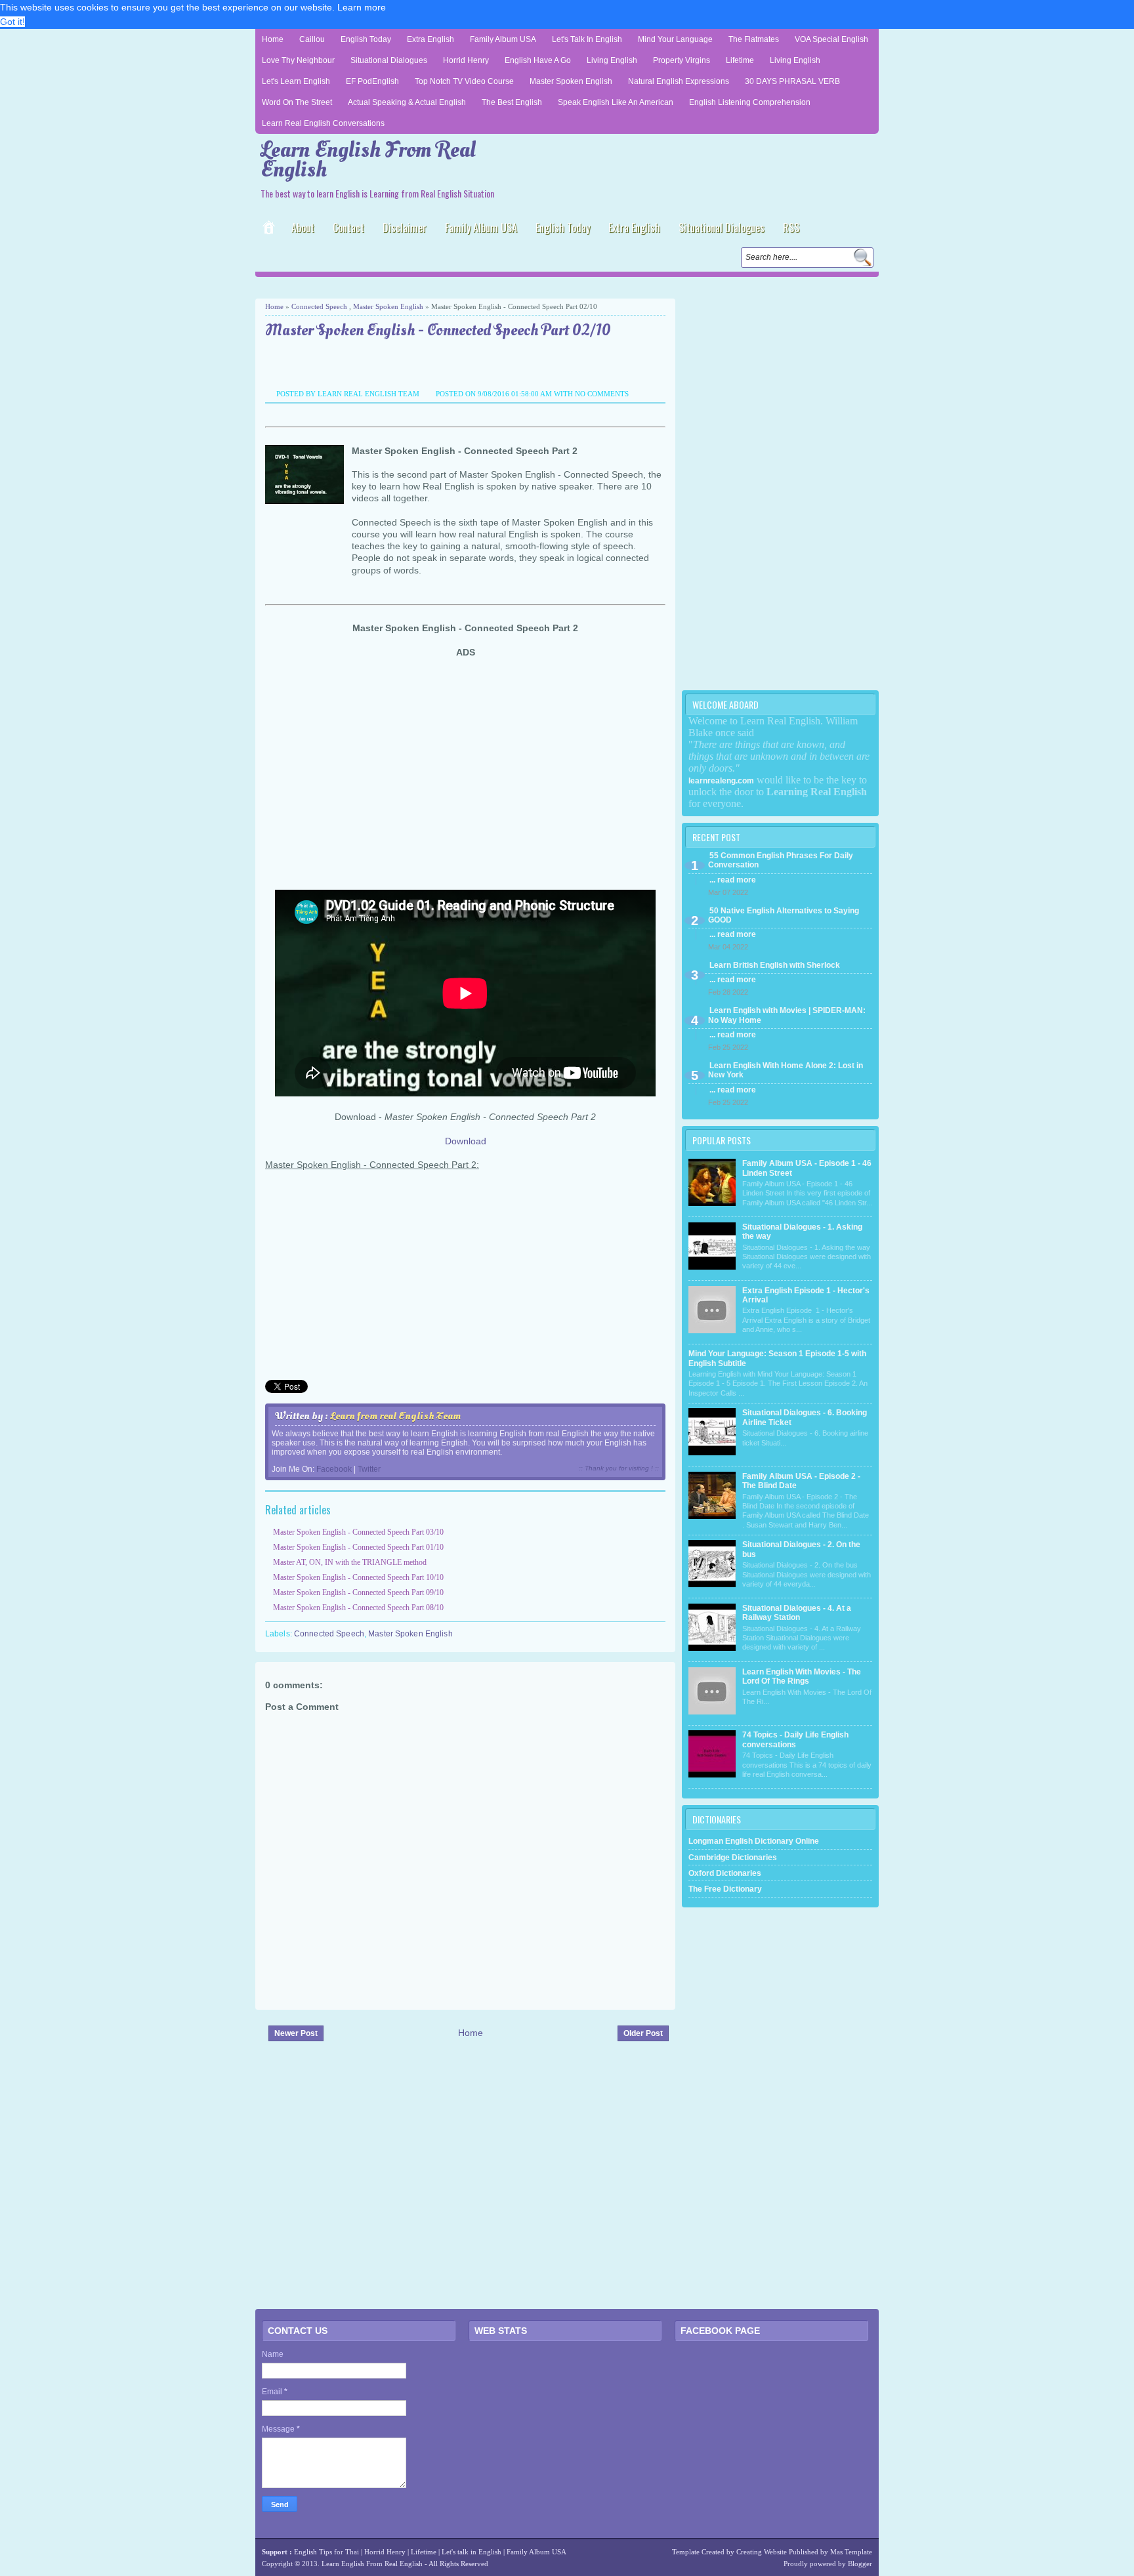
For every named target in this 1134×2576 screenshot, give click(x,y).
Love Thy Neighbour (298, 60)
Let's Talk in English (587, 39)
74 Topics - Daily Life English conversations (795, 1739)
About (303, 228)
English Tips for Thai (326, 2552)
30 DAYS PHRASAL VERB (792, 81)
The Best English (512, 102)
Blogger (860, 2564)
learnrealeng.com (721, 781)
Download (466, 1141)
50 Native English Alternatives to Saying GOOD (784, 915)
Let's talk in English (472, 2552)
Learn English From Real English (368, 160)
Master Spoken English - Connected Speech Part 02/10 (438, 331)
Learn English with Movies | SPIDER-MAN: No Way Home (787, 1015)
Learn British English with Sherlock (775, 965)
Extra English (430, 39)
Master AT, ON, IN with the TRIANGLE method (350, 1562)
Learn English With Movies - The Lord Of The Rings (802, 1676)
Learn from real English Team (395, 1416)
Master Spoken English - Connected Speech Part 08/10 (358, 1608)
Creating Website (762, 2552)
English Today (366, 39)
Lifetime (740, 60)
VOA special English (831, 39)
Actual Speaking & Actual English (407, 102)
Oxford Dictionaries (725, 1873)
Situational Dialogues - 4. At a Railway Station (797, 1613)
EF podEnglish (372, 81)
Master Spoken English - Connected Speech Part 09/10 (358, 1592)
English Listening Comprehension (750, 102)
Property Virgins (682, 60)
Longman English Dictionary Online (754, 1841)
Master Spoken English (571, 81)
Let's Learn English (296, 81)
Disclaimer (405, 228)
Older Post (643, 2033)
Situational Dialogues (389, 60)
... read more (733, 880)
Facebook (334, 1469)
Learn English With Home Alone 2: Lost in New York (786, 1070)
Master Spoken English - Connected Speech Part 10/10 (358, 1577)
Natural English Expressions (679, 81)
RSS (791, 228)
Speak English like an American (616, 102)
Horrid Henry (466, 60)
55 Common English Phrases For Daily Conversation (781, 860)
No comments (602, 394)
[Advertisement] (409, 286)
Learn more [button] (362, 7)
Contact (348, 228)
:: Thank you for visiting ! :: (619, 1468)
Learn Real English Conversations (323, 123)
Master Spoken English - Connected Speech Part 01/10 (358, 1547)
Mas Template (851, 2552)
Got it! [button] (12, 22)
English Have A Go (538, 60)
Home (273, 39)
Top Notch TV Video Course (464, 81)
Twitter (369, 1469)
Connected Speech (319, 306)
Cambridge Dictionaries (733, 1858)
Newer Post (296, 2033)
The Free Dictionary (725, 1889)
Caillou (312, 39)
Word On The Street (297, 102)
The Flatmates (754, 39)
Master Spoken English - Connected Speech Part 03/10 (358, 1532)
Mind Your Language (675, 39)
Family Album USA (503, 39)
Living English (612, 60)
